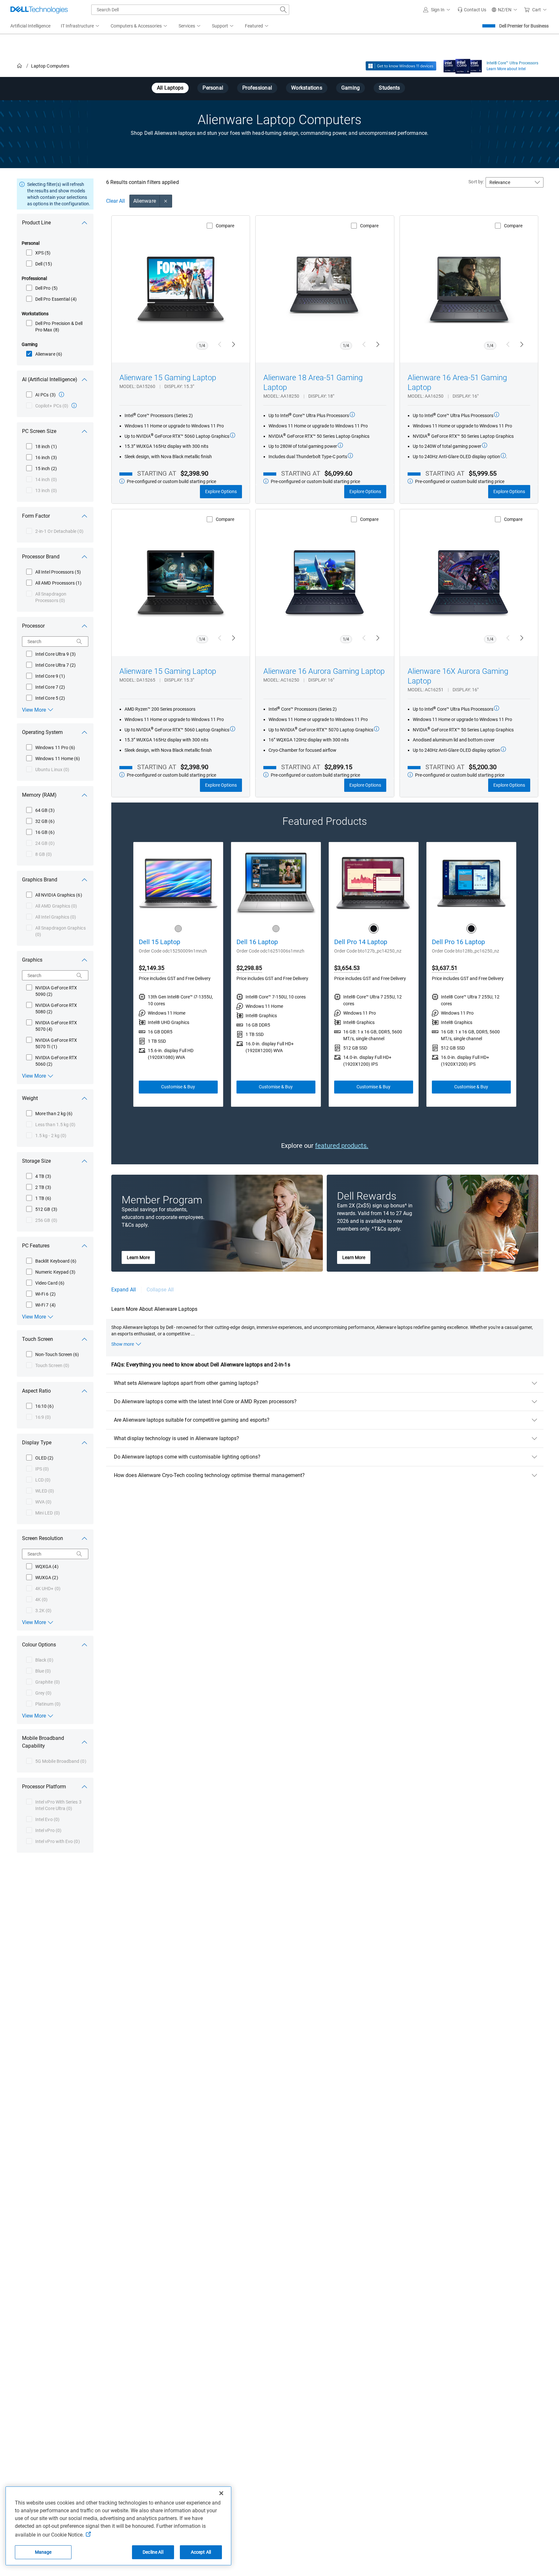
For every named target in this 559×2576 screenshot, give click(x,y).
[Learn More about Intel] (463, 65)
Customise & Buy (178, 1087)
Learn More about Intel (506, 69)
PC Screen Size (39, 431)
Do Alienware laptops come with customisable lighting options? (187, 1457)
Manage (43, 2552)
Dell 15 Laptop (159, 942)
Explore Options (221, 491)
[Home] (19, 66)
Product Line (36, 223)
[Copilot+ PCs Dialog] (74, 405)
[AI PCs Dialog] (61, 394)
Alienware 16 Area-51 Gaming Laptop (457, 383)
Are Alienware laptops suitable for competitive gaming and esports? (192, 1420)
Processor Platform (44, 1787)
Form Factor (36, 516)
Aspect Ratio (36, 1391)
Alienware (145, 201)
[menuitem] (81, 26)
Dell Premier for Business (524, 26)
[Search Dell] (283, 10)
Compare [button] (225, 226)
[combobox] (190, 10)
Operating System (42, 732)
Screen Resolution (43, 1538)
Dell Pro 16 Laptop (458, 942)
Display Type (37, 1443)
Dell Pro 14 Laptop (361, 942)
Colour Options (39, 1645)
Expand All (124, 1290)
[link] (472, 10)
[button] (438, 10)
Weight (30, 1098)
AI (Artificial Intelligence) (50, 379)
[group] (178, 974)
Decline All (153, 2552)
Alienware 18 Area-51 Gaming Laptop (313, 383)
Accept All (201, 2552)
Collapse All (160, 1290)
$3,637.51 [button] (445, 968)
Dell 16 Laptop (257, 942)
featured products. (342, 1146)
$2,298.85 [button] (249, 968)
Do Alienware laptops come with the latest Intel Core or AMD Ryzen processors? (205, 1401)
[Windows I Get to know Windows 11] (401, 66)
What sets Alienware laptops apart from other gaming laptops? (186, 1383)
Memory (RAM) (39, 795)
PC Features (36, 1246)
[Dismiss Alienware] (166, 201)
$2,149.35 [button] (152, 968)
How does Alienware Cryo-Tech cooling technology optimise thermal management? (209, 1475)
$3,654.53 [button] (347, 968)
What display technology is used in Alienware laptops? (176, 1438)
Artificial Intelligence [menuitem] (30, 26)
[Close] (221, 2493)
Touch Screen (38, 1339)
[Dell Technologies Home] (39, 10)
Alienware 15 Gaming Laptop (168, 378)
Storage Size (36, 1161)
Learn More (138, 1257)
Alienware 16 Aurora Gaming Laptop (324, 671)
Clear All (115, 201)
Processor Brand (41, 557)
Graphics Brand (40, 880)
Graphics (32, 960)
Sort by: (476, 182)
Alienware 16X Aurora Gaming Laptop (458, 676)
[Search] (79, 641)
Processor (33, 626)
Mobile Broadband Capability (43, 1742)
